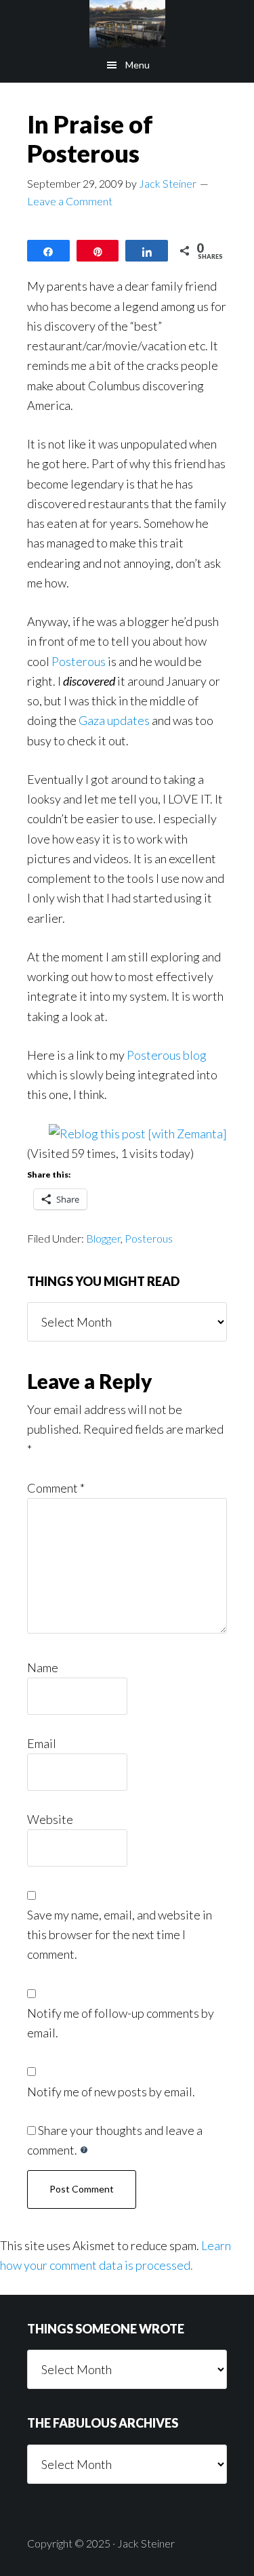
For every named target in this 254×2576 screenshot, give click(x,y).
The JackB (127, 24)
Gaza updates (114, 720)
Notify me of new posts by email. (111, 2092)
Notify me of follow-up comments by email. (121, 2023)
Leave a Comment (70, 201)
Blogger (103, 1238)
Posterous (79, 661)
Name (43, 1667)
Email (42, 1743)
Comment (56, 1488)
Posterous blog (167, 1055)
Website (50, 1819)
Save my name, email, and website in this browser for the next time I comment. (120, 1935)
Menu (137, 65)
